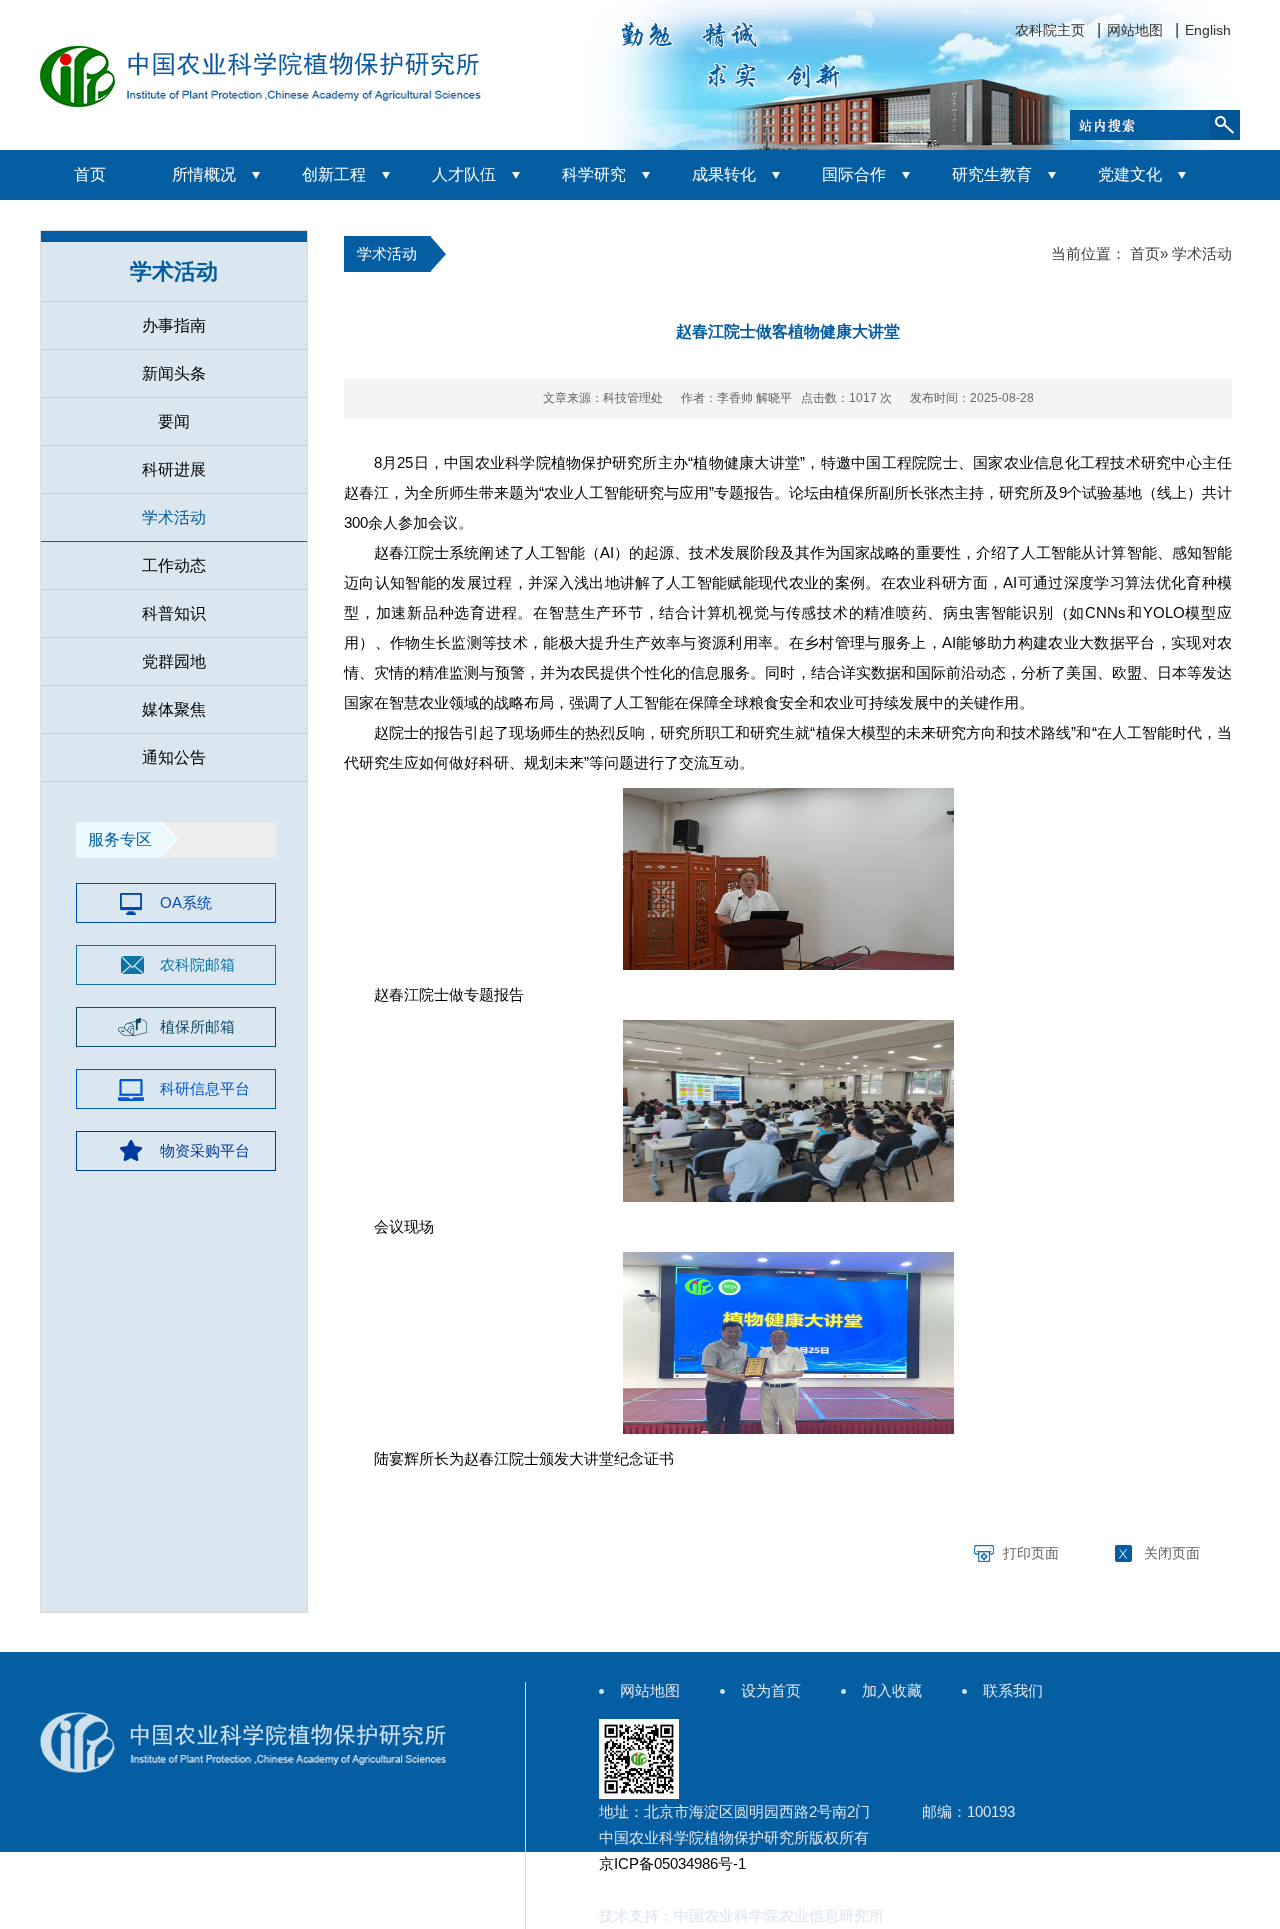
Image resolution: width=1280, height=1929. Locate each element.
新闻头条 (174, 373)
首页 (90, 174)
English (1208, 30)
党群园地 (174, 661)
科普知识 (174, 613)
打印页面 (1031, 1553)
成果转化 (724, 174)
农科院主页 (1050, 30)
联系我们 (1013, 1690)
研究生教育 (992, 174)
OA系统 (186, 902)
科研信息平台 (205, 1088)
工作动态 (174, 565)
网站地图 (1135, 30)
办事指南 (174, 325)
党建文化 (1130, 174)
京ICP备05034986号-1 (672, 1863)
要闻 (174, 421)
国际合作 (854, 174)
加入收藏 (892, 1690)
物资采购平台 (205, 1150)
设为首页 (771, 1690)
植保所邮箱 (197, 1026)
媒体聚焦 (174, 709)
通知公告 (174, 757)
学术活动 (174, 517)
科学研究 (594, 174)
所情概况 (204, 174)
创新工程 (334, 174)
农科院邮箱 (197, 964)
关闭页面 (1172, 1553)
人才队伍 (464, 174)
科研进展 (174, 469)
